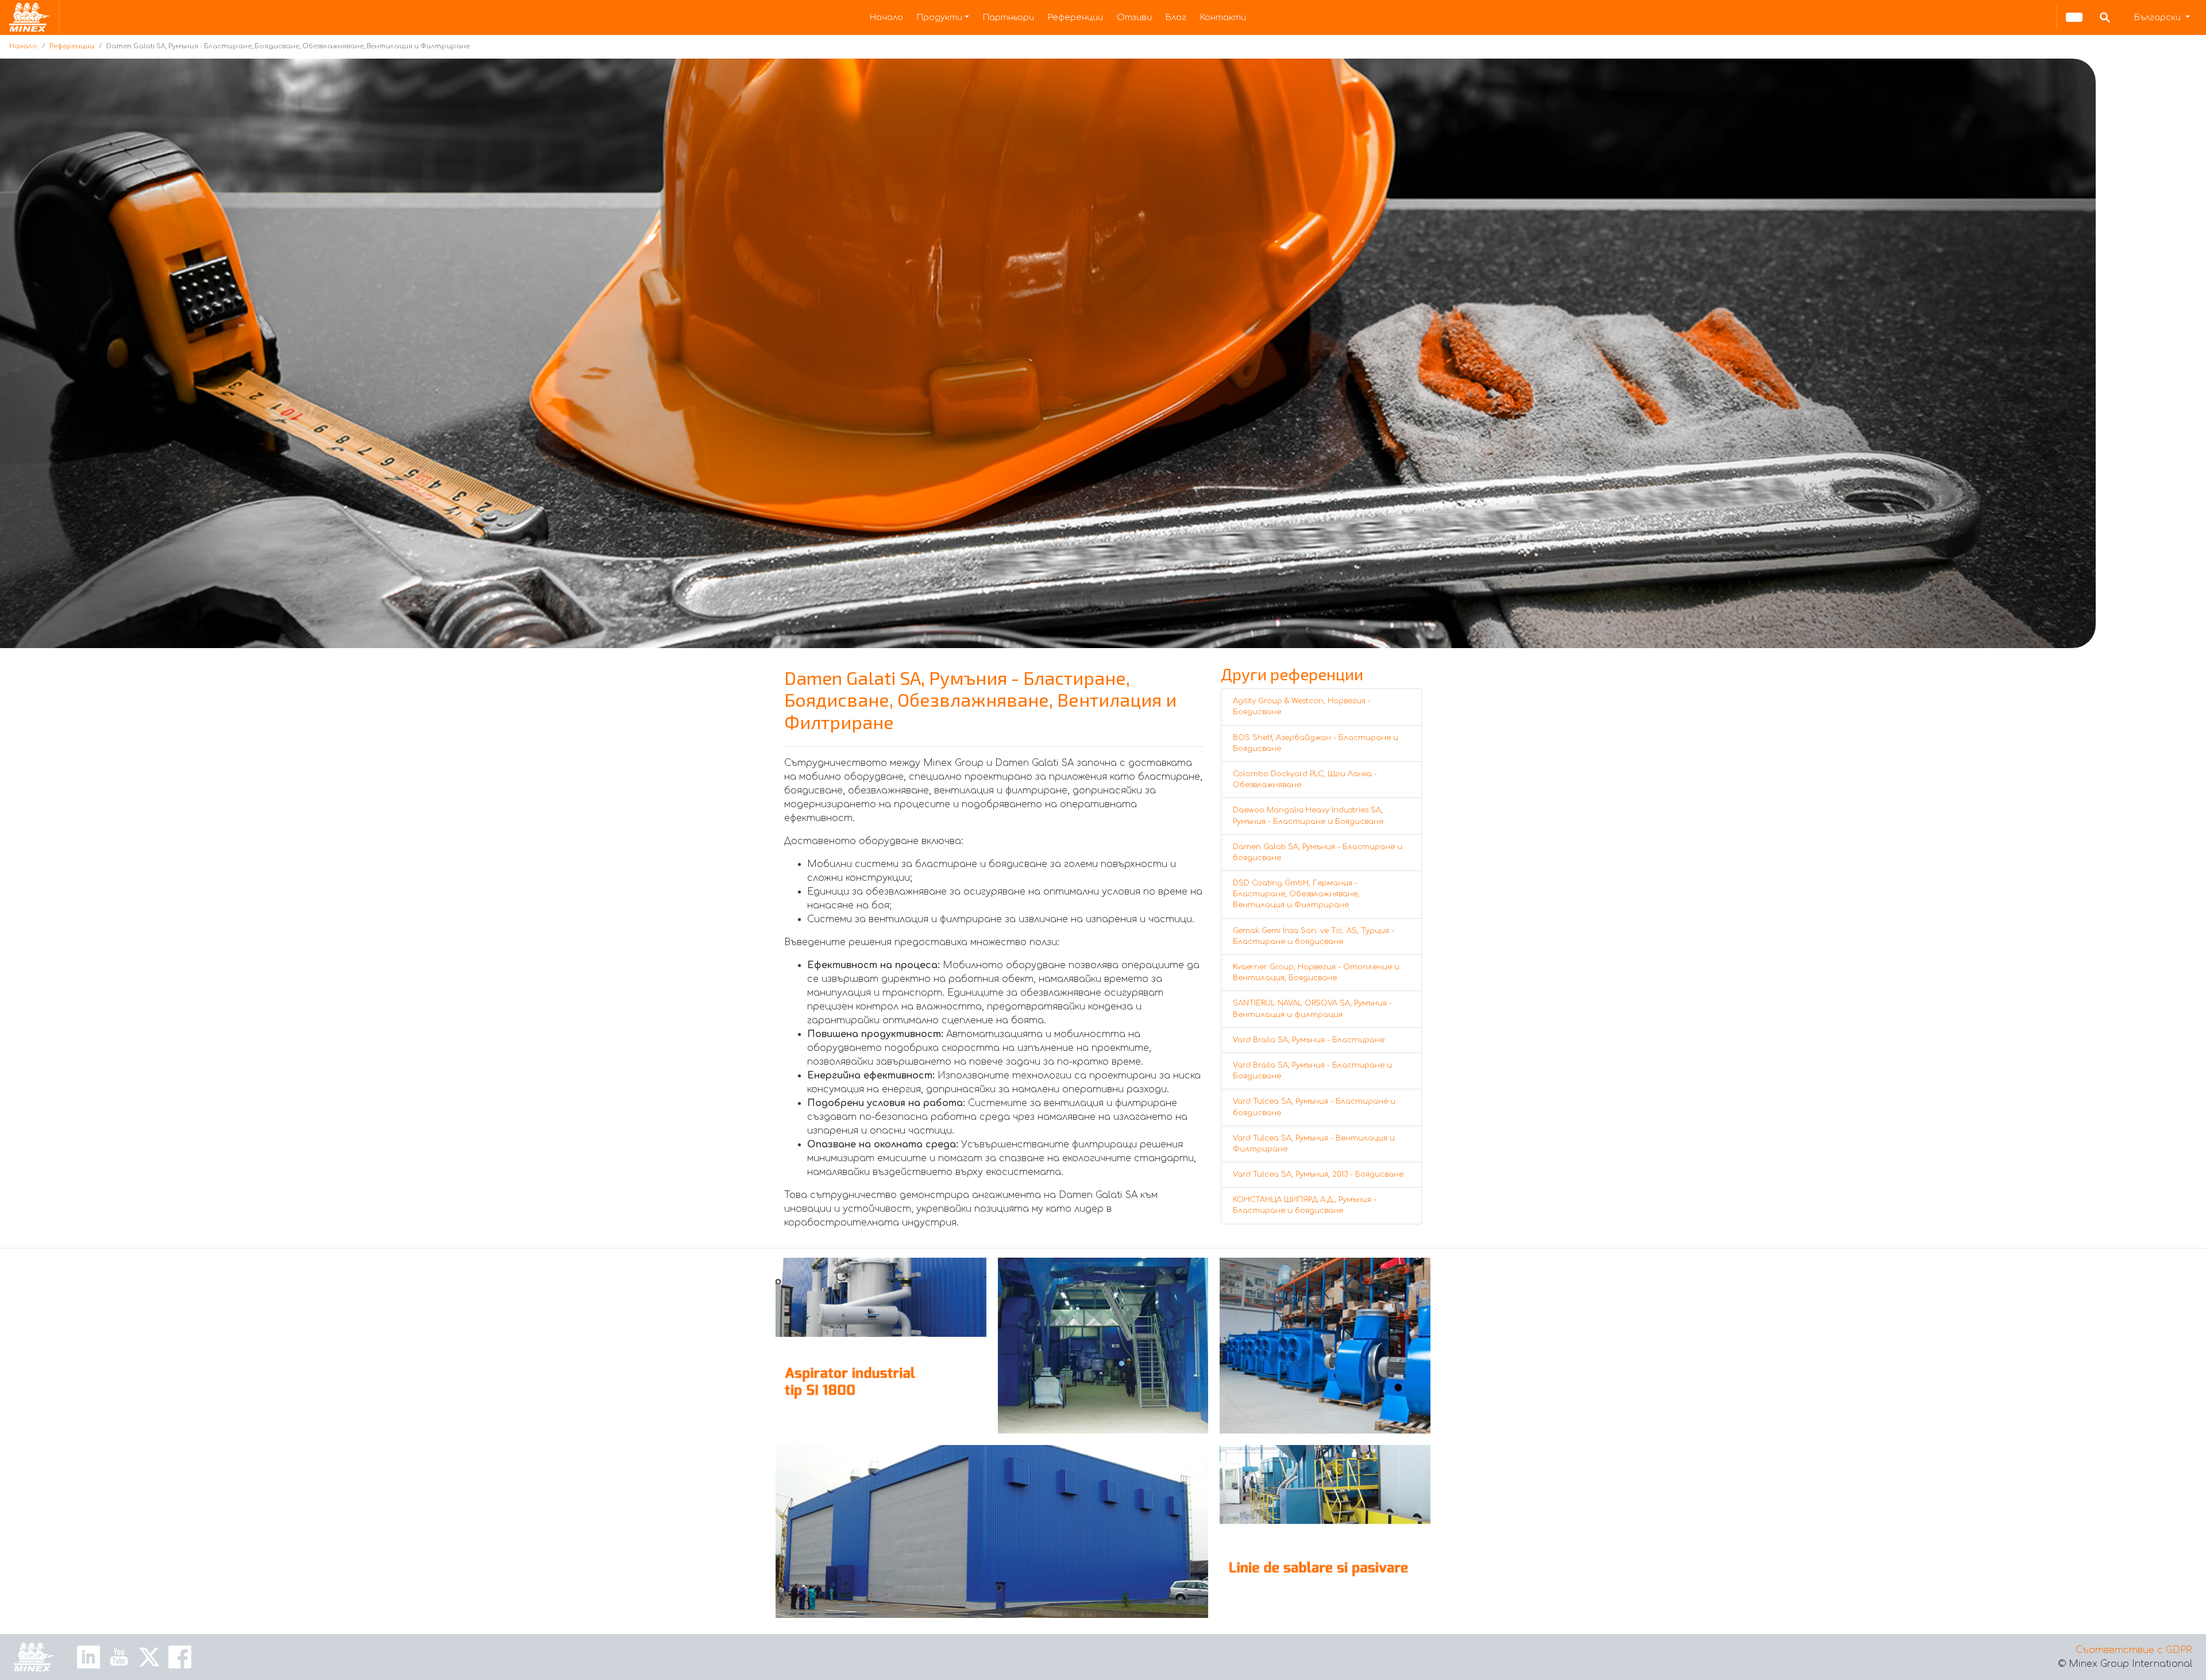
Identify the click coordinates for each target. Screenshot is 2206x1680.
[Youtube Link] (119, 1656)
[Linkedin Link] (88, 1656)
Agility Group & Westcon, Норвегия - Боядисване (1302, 706)
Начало (886, 17)
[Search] (2105, 17)
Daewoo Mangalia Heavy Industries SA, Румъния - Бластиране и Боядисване (1308, 816)
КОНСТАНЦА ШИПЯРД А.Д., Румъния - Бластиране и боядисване (1305, 1205)
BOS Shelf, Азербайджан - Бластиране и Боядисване (1316, 743)
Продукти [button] (940, 17)
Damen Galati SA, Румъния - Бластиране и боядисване (1318, 852)
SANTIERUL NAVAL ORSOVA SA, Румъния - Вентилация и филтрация (1312, 1009)
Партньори (1008, 17)
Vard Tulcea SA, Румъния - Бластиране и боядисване (1314, 1107)
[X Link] (149, 1656)
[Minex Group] (34, 1657)
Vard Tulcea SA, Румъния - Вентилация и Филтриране (1314, 1144)
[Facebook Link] (180, 1656)
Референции (1075, 17)
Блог (1176, 17)
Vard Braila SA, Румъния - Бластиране (1309, 1040)
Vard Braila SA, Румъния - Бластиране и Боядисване (1312, 1071)
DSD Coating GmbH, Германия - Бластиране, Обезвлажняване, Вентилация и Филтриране (1296, 894)
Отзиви (1134, 17)
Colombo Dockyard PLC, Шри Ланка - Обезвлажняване (1305, 779)
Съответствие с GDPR (2134, 1650)
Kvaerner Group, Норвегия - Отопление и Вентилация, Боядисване (1316, 972)
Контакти (1223, 17)
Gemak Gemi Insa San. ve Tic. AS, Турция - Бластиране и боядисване (1314, 936)
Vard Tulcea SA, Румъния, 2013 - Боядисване (1318, 1174)
